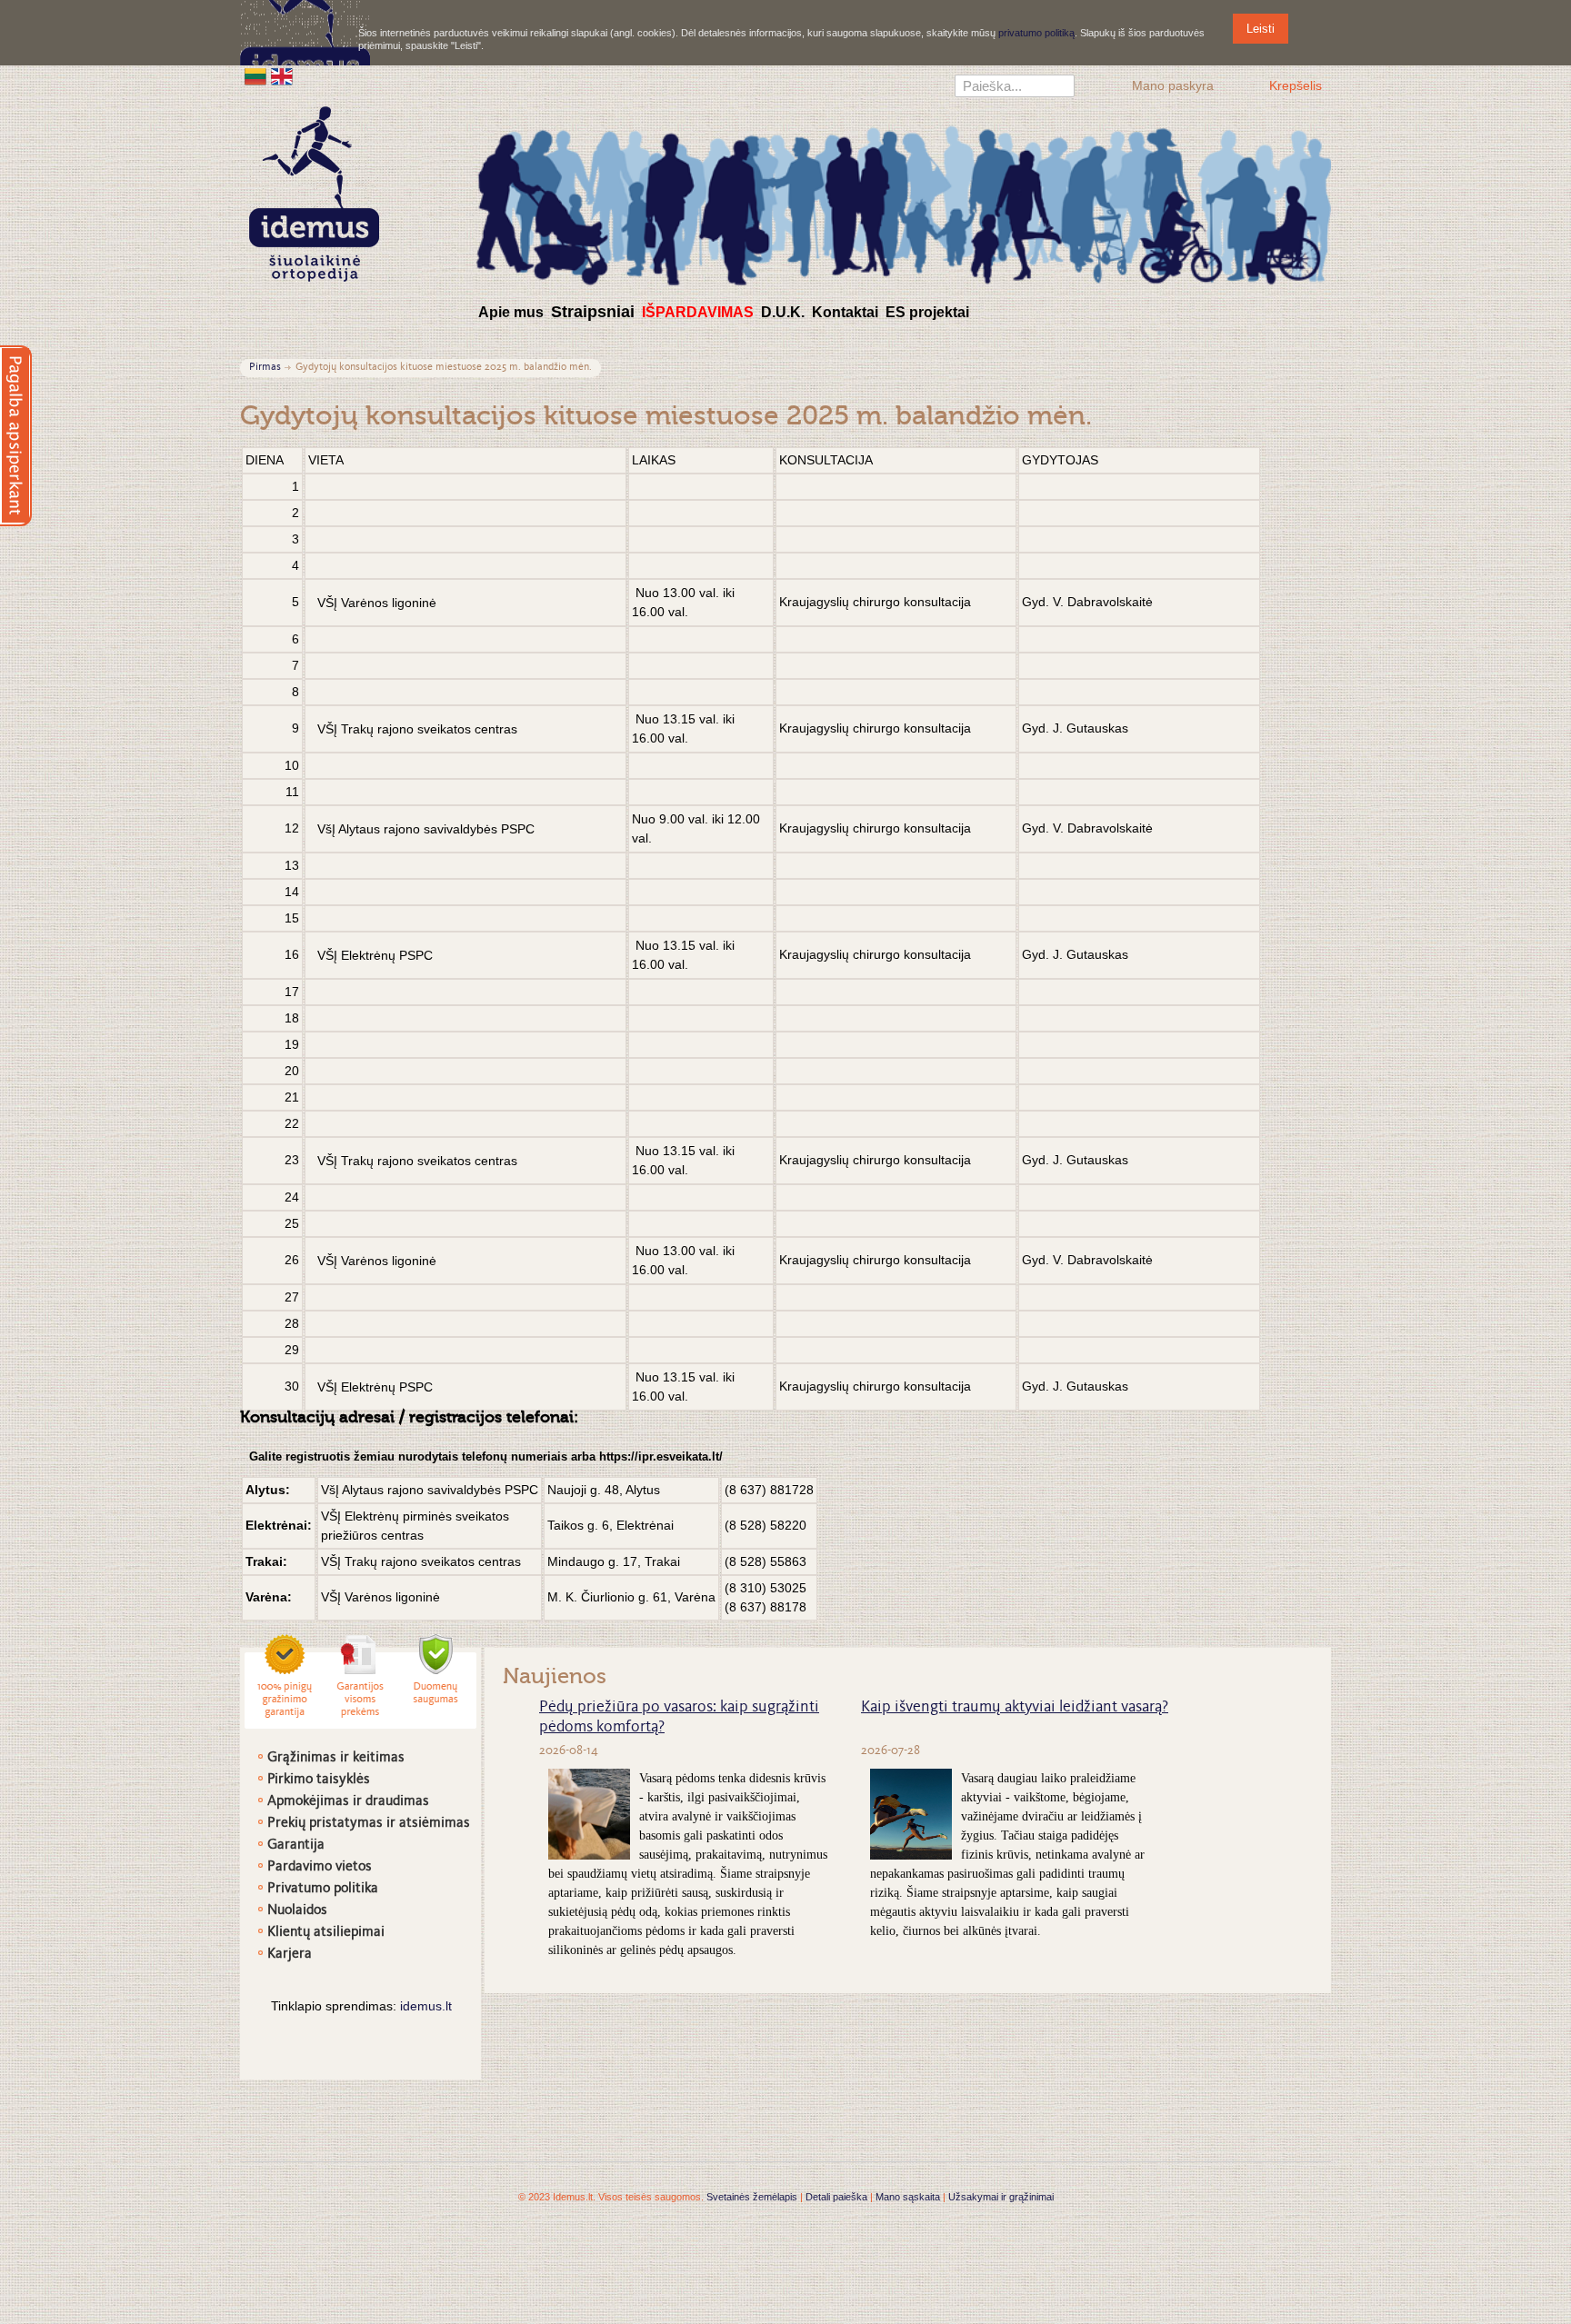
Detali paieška (836, 2197)
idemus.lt (426, 2006)
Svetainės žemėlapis (752, 2197)
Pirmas (265, 368)
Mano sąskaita (908, 2197)
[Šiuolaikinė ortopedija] (904, 203)
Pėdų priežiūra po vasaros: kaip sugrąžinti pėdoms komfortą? (679, 1718)
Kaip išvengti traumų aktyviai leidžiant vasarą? (1015, 1708)
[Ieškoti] (1061, 88)
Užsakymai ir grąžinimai (1001, 2197)
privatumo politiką (1036, 33)
